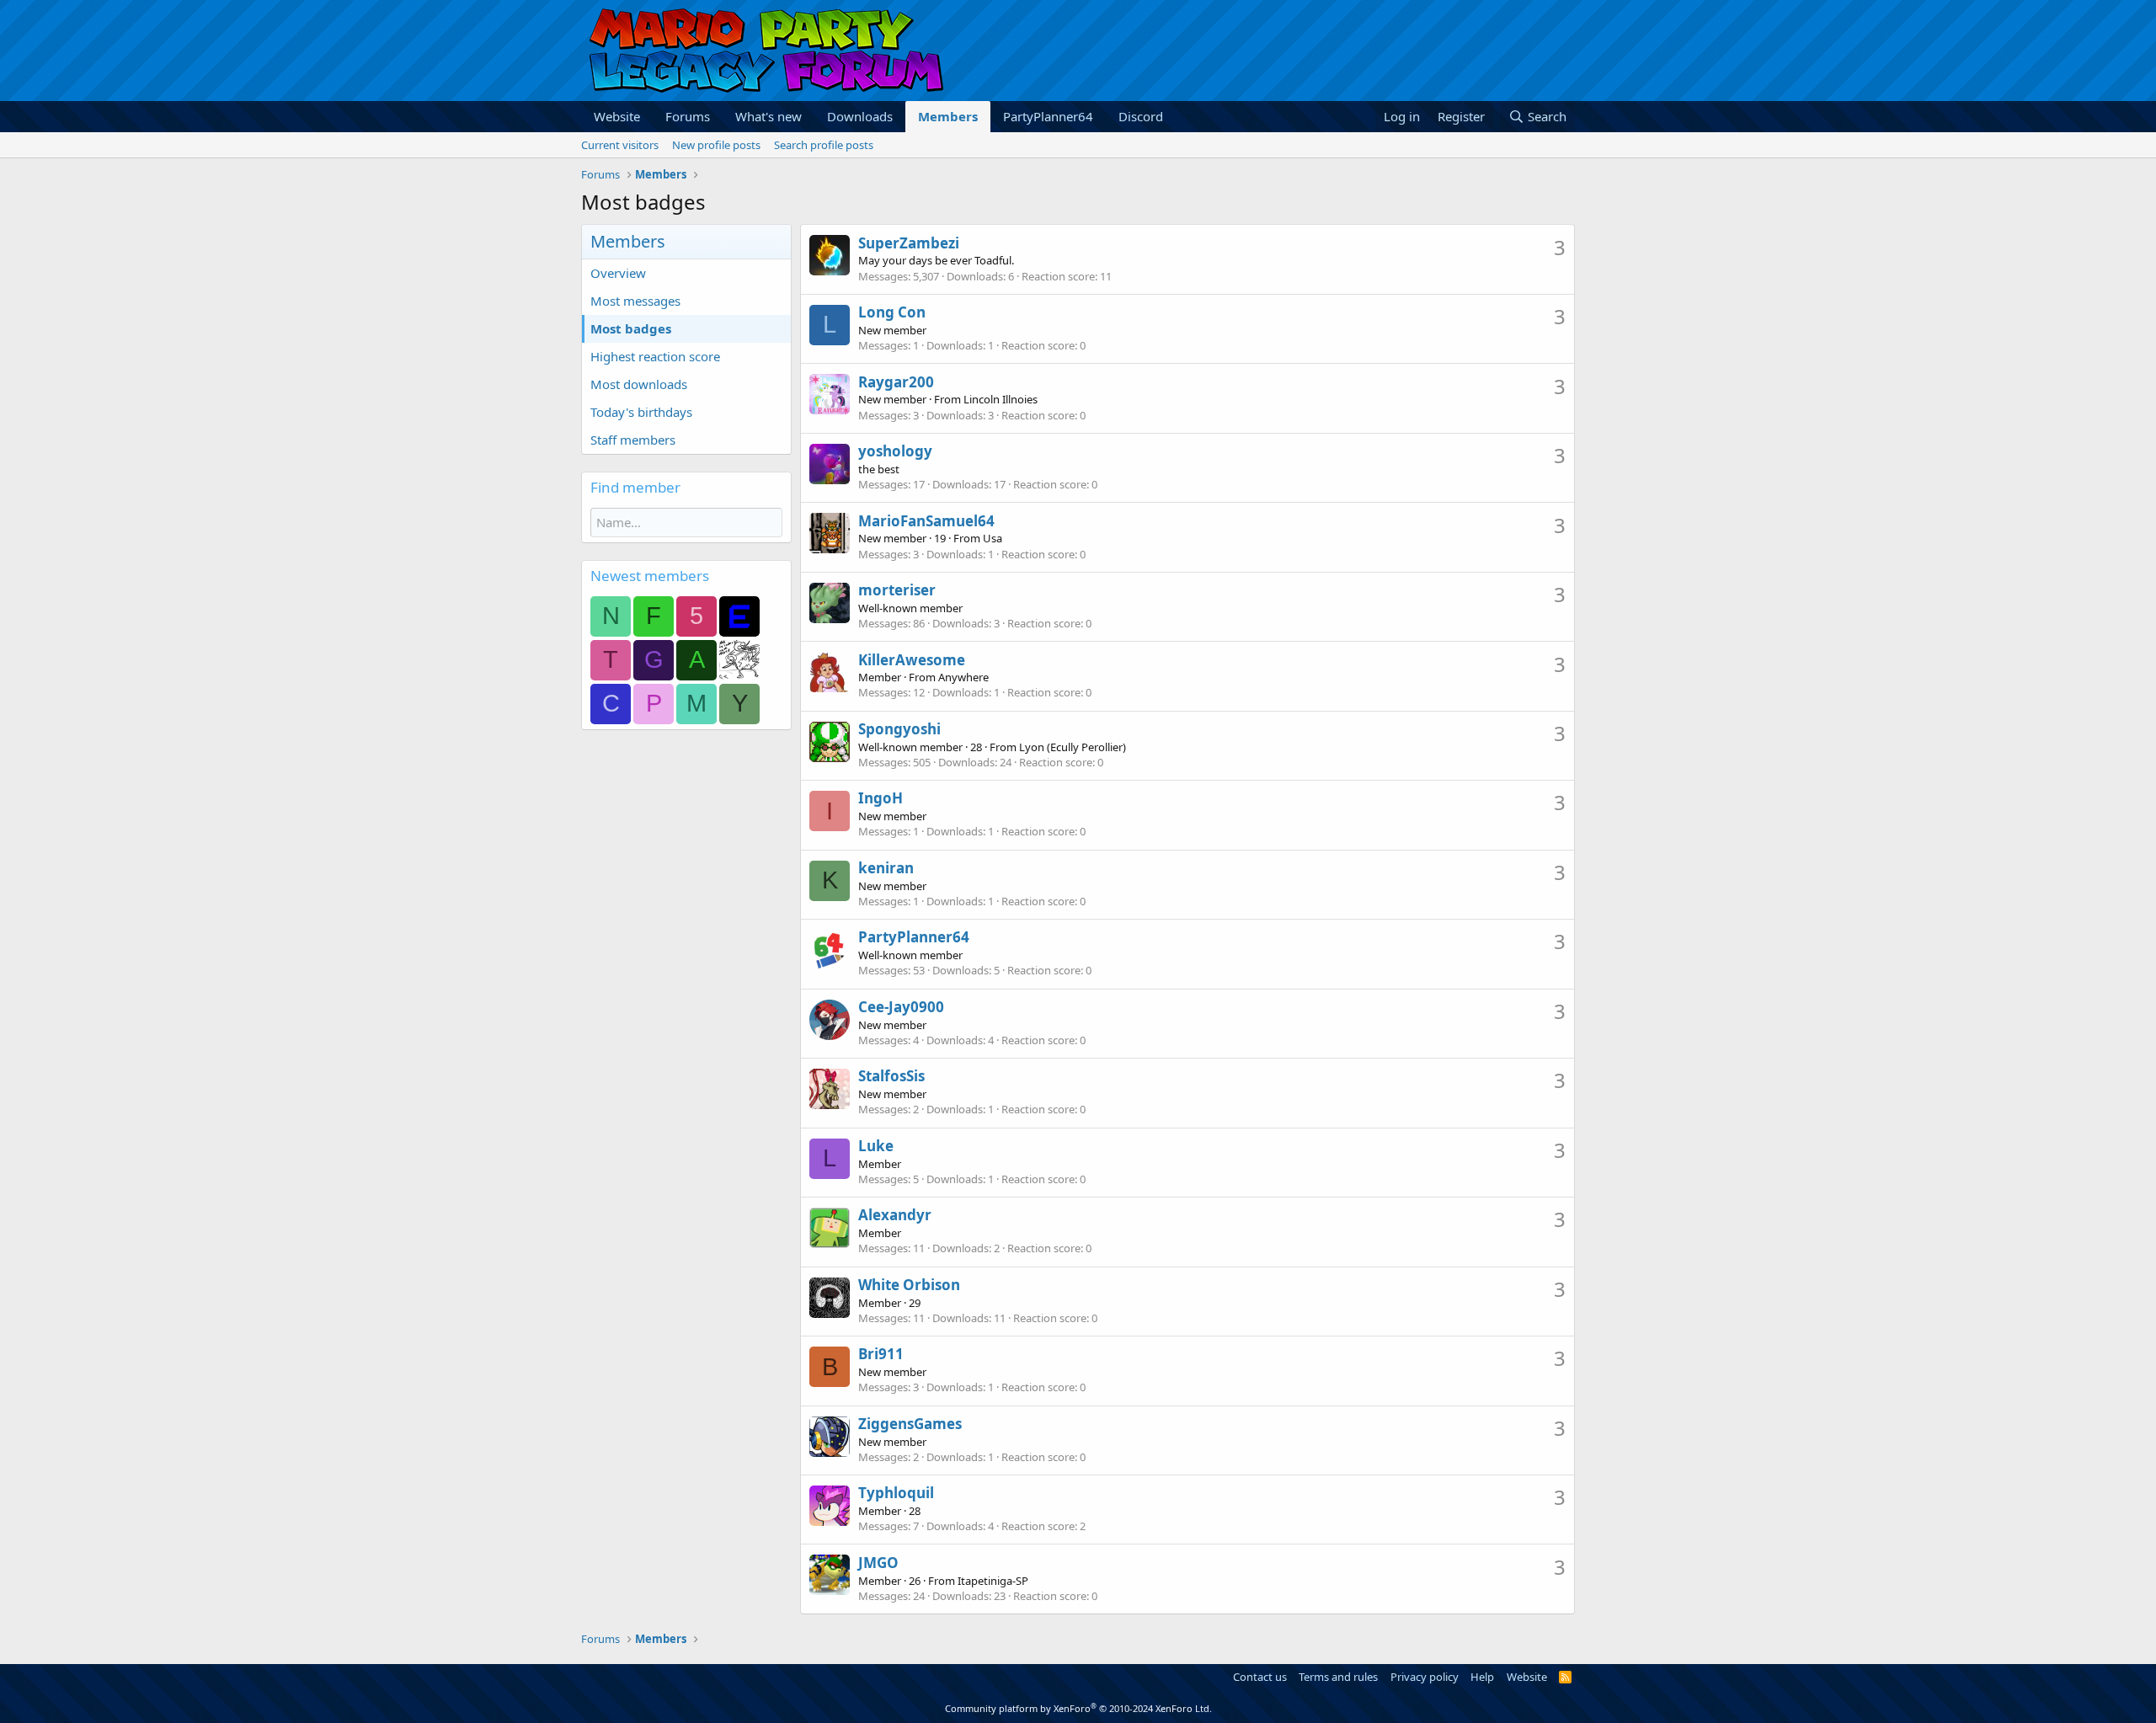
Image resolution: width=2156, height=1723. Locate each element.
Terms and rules (1338, 1677)
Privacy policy (1425, 1677)
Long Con (892, 312)
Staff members (633, 440)
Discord (1141, 116)
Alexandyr (895, 1215)
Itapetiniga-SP (993, 1581)
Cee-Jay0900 (901, 1007)
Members (948, 116)
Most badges (631, 328)
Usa (993, 538)
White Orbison (909, 1285)
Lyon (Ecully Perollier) (1073, 747)
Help (1482, 1677)
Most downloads (639, 384)
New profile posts (716, 145)
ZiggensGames (910, 1424)
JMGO (878, 1563)
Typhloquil (896, 1493)
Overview (618, 273)
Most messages (635, 301)
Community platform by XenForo (1078, 1708)
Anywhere (963, 677)
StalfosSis (891, 1076)
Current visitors (620, 145)
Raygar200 (896, 382)
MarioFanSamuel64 (926, 521)
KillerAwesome (912, 660)
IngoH (881, 798)
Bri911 (881, 1354)
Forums (688, 116)
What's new (768, 116)
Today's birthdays (641, 412)
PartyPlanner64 (1048, 116)
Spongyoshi (899, 729)
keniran (886, 868)
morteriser (897, 590)
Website (617, 116)
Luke (876, 1146)
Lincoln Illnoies (1001, 399)
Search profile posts (824, 145)
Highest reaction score (655, 356)
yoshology (895, 451)
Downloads (860, 116)
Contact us (1260, 1677)
